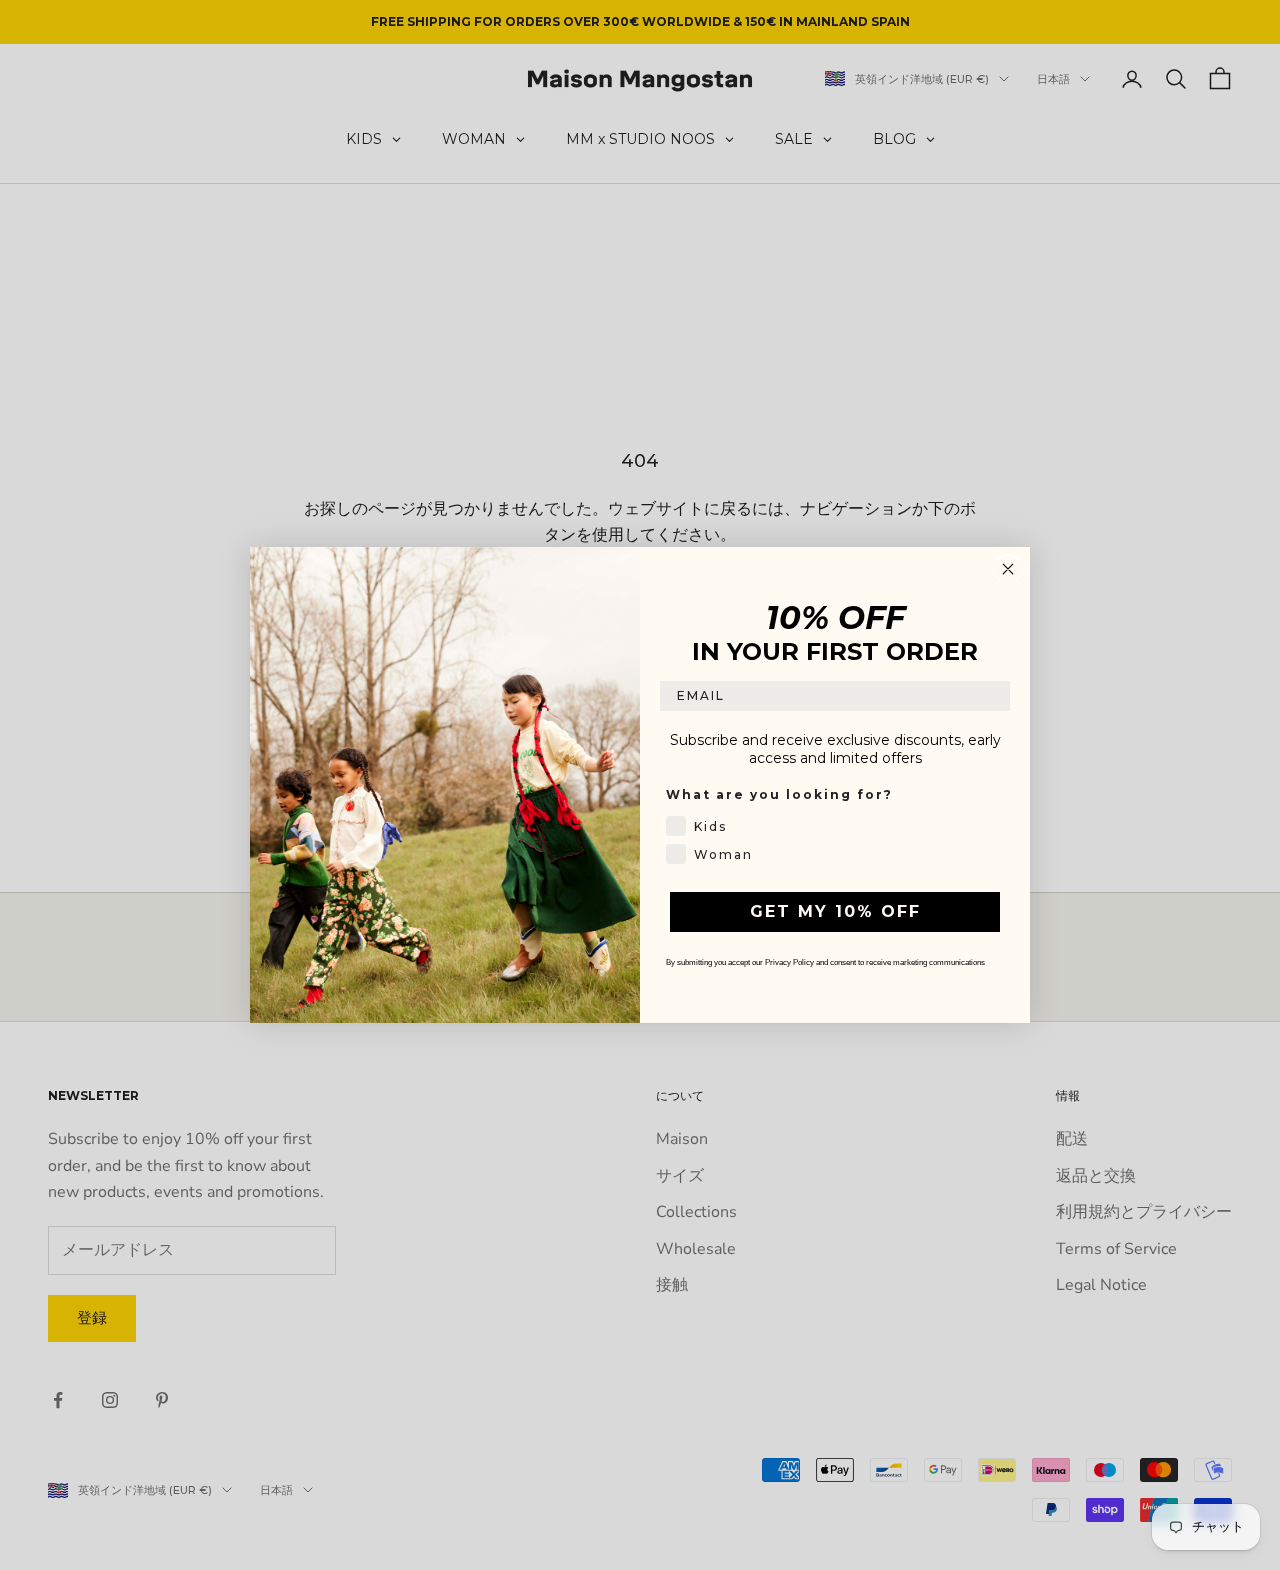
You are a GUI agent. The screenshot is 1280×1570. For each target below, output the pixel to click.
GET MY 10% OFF (835, 911)
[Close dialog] (1008, 569)
